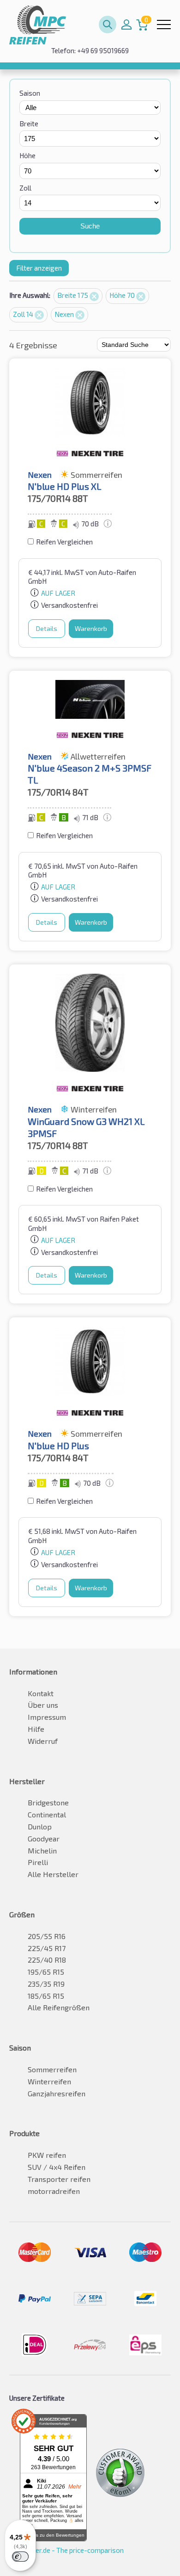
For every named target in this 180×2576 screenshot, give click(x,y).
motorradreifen (54, 2191)
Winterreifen (49, 2081)
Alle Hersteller (53, 1874)
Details (47, 628)
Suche (90, 226)
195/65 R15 (46, 1972)
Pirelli (38, 1862)
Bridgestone (48, 1802)
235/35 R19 (46, 1984)
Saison (30, 93)
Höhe (27, 155)
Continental (47, 1814)
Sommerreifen (52, 2069)
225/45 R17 (47, 1948)
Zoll (25, 188)
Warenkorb (91, 628)
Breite (29, 124)
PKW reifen (47, 2155)
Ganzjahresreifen (57, 2093)
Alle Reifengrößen (59, 2007)
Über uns (43, 1705)
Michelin (42, 1850)
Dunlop (40, 1826)
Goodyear (44, 1838)
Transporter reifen (59, 2179)
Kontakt (41, 1693)
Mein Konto (126, 25)
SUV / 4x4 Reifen (57, 2167)
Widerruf (43, 1741)
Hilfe (36, 1729)
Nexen (65, 314)
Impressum (47, 1717)
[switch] (20, 2557)
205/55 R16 (47, 1936)
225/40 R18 (47, 1960)
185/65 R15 (46, 1996)
